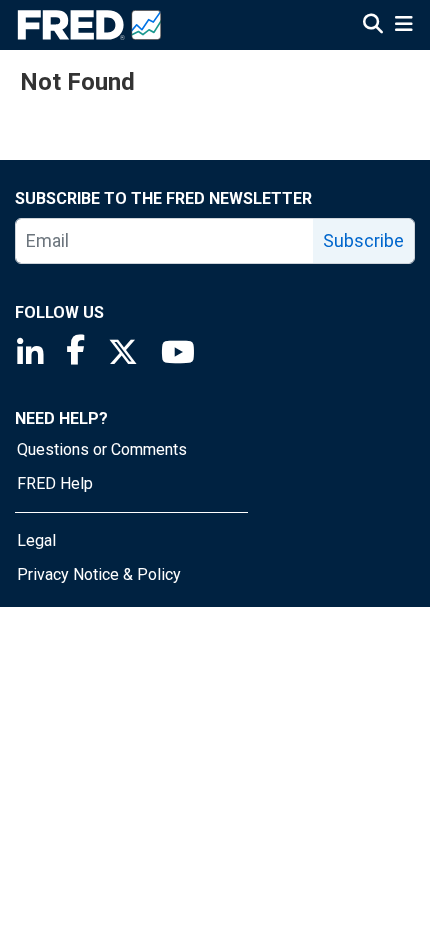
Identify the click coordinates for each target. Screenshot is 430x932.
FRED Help (55, 483)
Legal (36, 540)
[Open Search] (373, 26)
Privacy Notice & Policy (99, 574)
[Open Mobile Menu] (403, 26)
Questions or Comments (102, 449)
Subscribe (363, 240)
